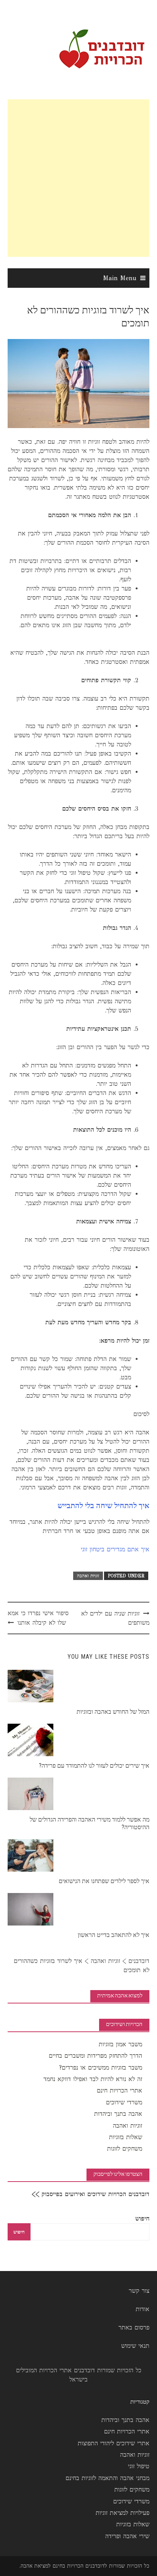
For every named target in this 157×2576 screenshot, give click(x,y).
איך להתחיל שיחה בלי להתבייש (103, 1505)
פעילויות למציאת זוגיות (123, 2513)
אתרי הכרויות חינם (119, 2090)
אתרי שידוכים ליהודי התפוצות (114, 2443)
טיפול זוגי (139, 2466)
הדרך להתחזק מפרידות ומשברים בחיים (95, 2056)
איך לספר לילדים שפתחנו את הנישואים (104, 1881)
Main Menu (120, 278)
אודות (143, 2309)
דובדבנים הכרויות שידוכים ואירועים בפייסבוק (95, 2194)
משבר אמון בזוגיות (120, 2044)
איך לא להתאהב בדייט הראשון (114, 1935)
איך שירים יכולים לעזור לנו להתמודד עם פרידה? (94, 1766)
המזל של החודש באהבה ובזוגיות (113, 1712)
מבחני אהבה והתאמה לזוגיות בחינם (107, 2478)
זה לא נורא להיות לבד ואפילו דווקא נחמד (93, 2079)
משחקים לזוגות (125, 2149)
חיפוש (142, 2218)
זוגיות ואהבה (88, 1576)
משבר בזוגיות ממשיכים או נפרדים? (101, 2067)
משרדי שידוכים (124, 2102)
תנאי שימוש (135, 2346)
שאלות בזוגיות (126, 2137)
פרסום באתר (134, 2327)
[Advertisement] (78, 178)
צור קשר (139, 2291)
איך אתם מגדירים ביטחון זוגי (115, 1549)
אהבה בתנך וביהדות (118, 2114)
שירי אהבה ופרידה (127, 2536)
